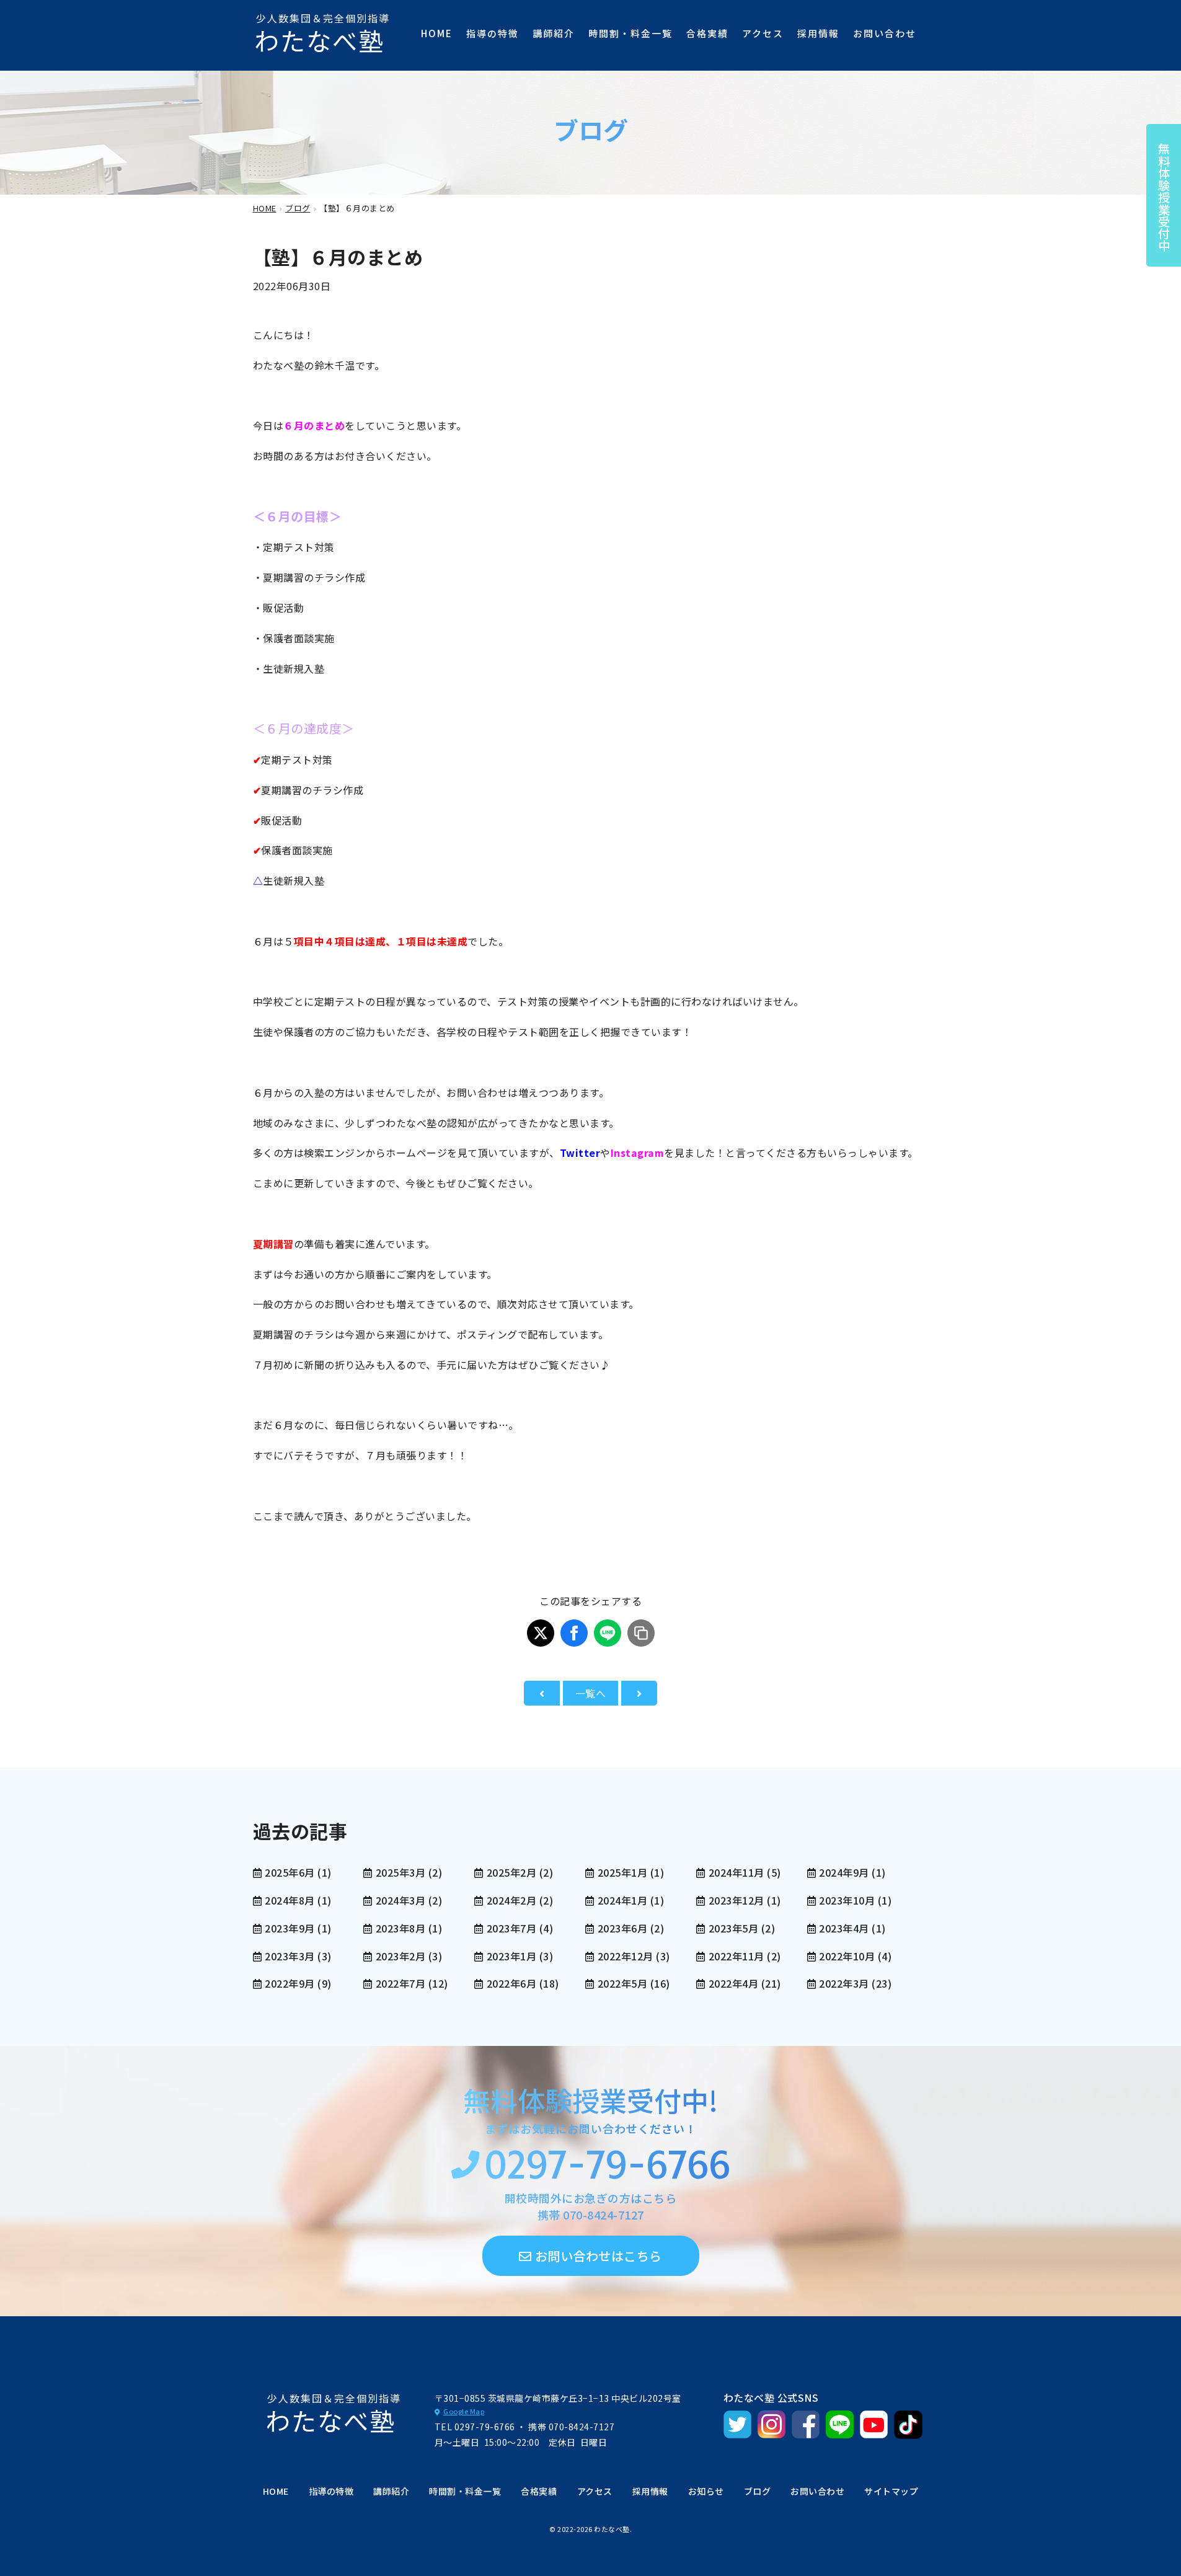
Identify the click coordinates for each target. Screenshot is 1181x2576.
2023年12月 (736, 1900)
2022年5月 (622, 1983)
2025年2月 (511, 1872)
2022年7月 (400, 1983)
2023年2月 (400, 1956)
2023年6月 (622, 1928)
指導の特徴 (493, 33)
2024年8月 (290, 1900)
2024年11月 (736, 1872)
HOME (437, 33)
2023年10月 (847, 1900)
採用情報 (818, 33)
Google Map (464, 2411)
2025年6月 (290, 1872)
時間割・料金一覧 (630, 33)
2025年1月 (622, 1872)
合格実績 (707, 33)
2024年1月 (622, 1900)
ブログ (758, 2491)
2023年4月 (844, 1928)
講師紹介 (554, 33)
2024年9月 (844, 1872)
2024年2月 (511, 1900)
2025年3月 (400, 1872)
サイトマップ (891, 2491)
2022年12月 (626, 1956)
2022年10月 (847, 1956)
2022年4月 (733, 1983)
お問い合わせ (885, 33)
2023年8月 (400, 1928)
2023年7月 (511, 1928)
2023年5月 (733, 1928)
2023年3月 (290, 1956)
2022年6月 (511, 1983)
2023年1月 (511, 1956)
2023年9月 (290, 1928)
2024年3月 (400, 1900)
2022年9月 (290, 1983)
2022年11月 (736, 1956)
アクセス (763, 33)
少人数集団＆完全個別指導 (323, 33)
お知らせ (706, 2491)
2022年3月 (844, 1983)
